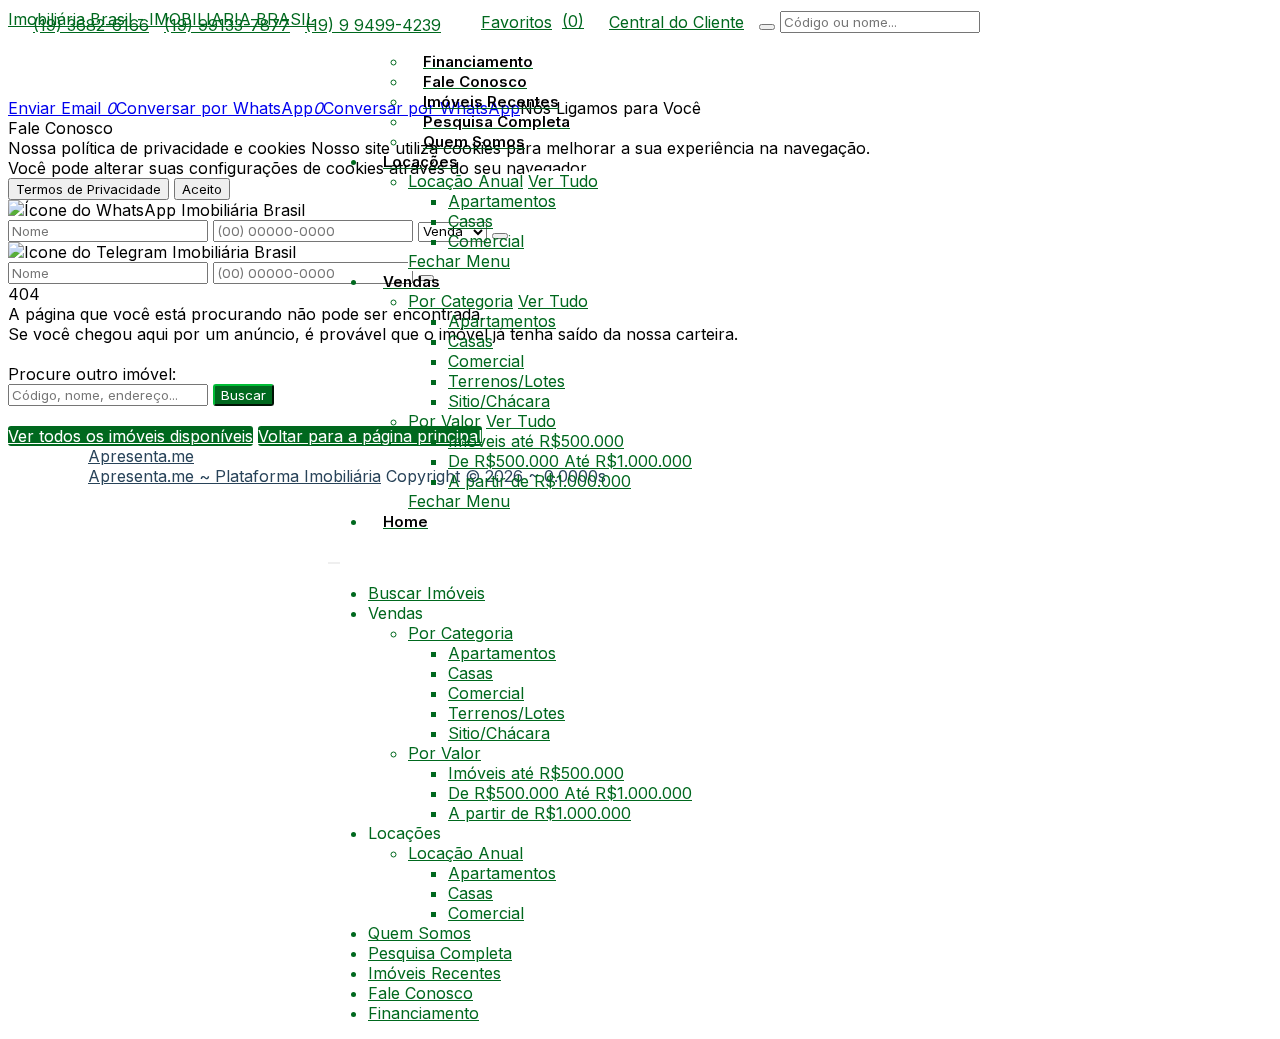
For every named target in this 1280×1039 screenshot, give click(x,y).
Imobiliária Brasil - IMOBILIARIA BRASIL (161, 19)
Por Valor (444, 421)
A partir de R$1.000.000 (539, 481)
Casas (470, 221)
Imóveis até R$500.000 (536, 441)
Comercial (486, 241)
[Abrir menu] (334, 557)
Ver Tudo (563, 181)
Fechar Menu (459, 261)
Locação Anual (465, 181)
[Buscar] (767, 27)
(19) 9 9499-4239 (373, 25)
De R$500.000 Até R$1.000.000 (570, 461)
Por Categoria (460, 301)
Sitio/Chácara (499, 401)
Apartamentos (502, 201)
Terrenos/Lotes (506, 381)
